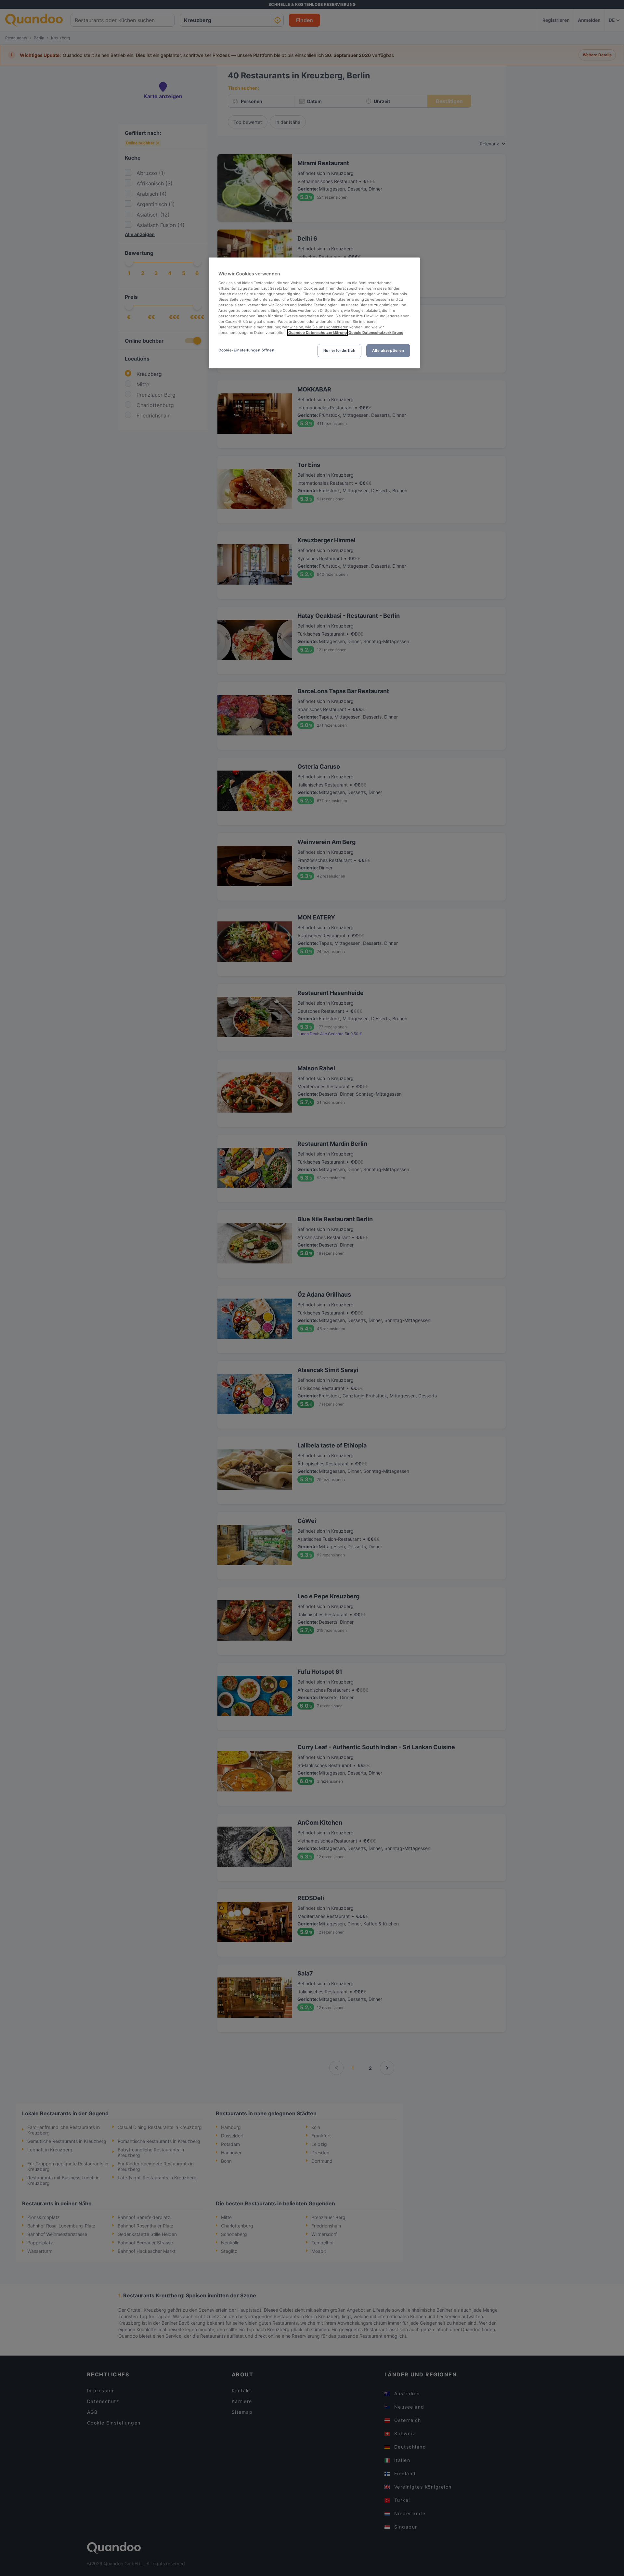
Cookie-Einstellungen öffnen (246, 350)
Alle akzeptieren (388, 350)
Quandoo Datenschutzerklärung (318, 333)
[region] (314, 313)
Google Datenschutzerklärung (376, 333)
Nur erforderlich (339, 350)
